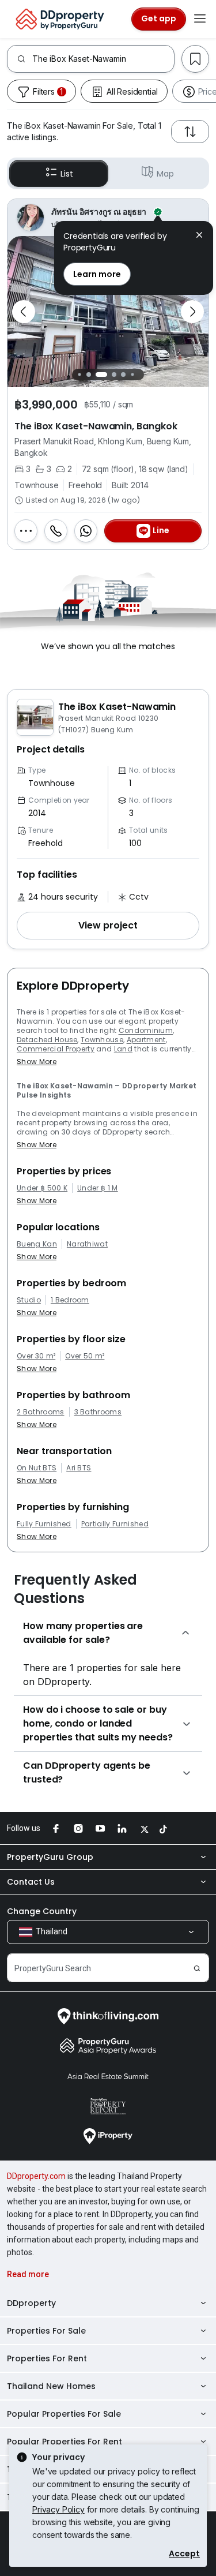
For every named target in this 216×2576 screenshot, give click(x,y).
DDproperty (31, 2303)
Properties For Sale (46, 2331)
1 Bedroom (70, 1300)
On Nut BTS (37, 1468)
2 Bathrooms (41, 1412)
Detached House (47, 1040)
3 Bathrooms (98, 1412)
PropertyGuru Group (50, 1857)
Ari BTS (79, 1468)
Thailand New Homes (51, 2386)
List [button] (67, 174)
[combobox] (103, 59)
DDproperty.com (36, 2176)
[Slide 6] (130, 375)
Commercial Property (56, 1049)
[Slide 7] (139, 374)
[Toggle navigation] (200, 19)
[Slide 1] (77, 374)
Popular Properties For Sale (64, 2414)
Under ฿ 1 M (98, 1188)
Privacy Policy (58, 2509)
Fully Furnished (44, 1524)
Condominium (146, 1030)
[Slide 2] (86, 375)
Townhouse (102, 1040)
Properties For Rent (47, 2358)
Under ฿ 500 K (42, 1188)
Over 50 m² (85, 1356)
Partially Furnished (115, 1524)
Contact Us (31, 1882)
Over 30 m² (36, 1356)
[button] (108, 926)
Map (165, 174)
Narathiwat (87, 1244)
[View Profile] (108, 218)
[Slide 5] (120, 375)
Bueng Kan (37, 1244)
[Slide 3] (95, 375)
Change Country (42, 1911)
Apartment (146, 1040)
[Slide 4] (108, 375)
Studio (29, 1300)
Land (123, 1049)
